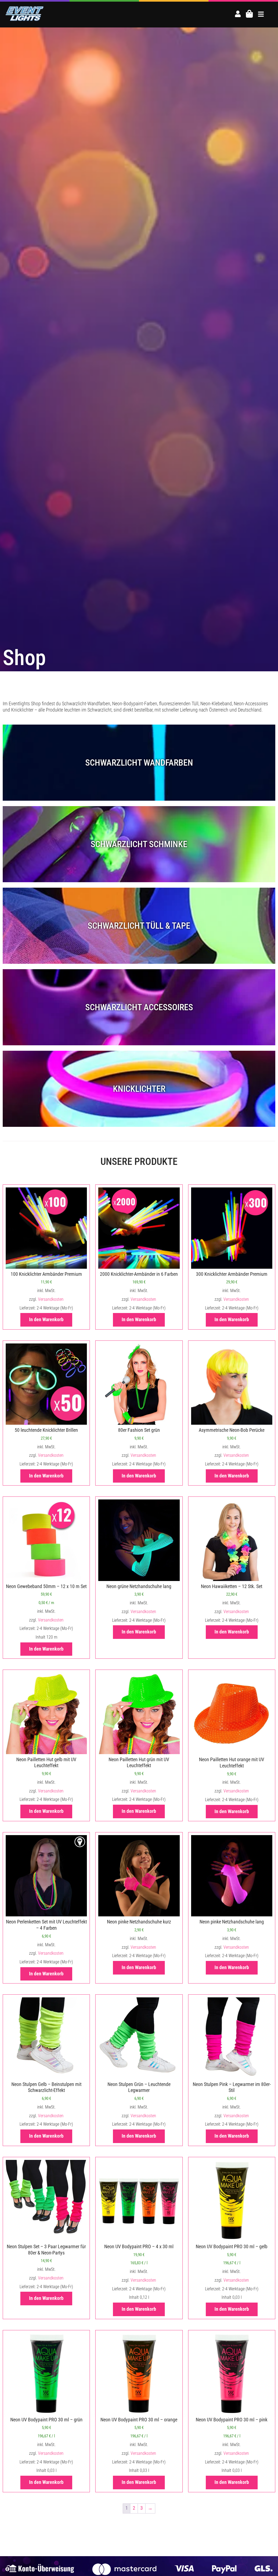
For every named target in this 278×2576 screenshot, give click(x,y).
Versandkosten (51, 1299)
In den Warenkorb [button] (46, 1320)
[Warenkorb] (249, 14)
